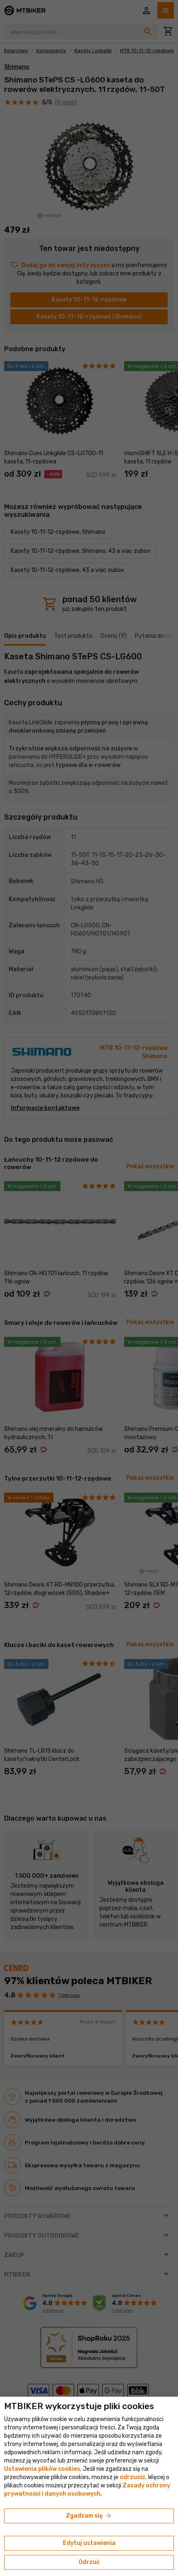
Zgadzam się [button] (89, 2516)
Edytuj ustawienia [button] (89, 2543)
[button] (132, 2477)
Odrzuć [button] (89, 2562)
